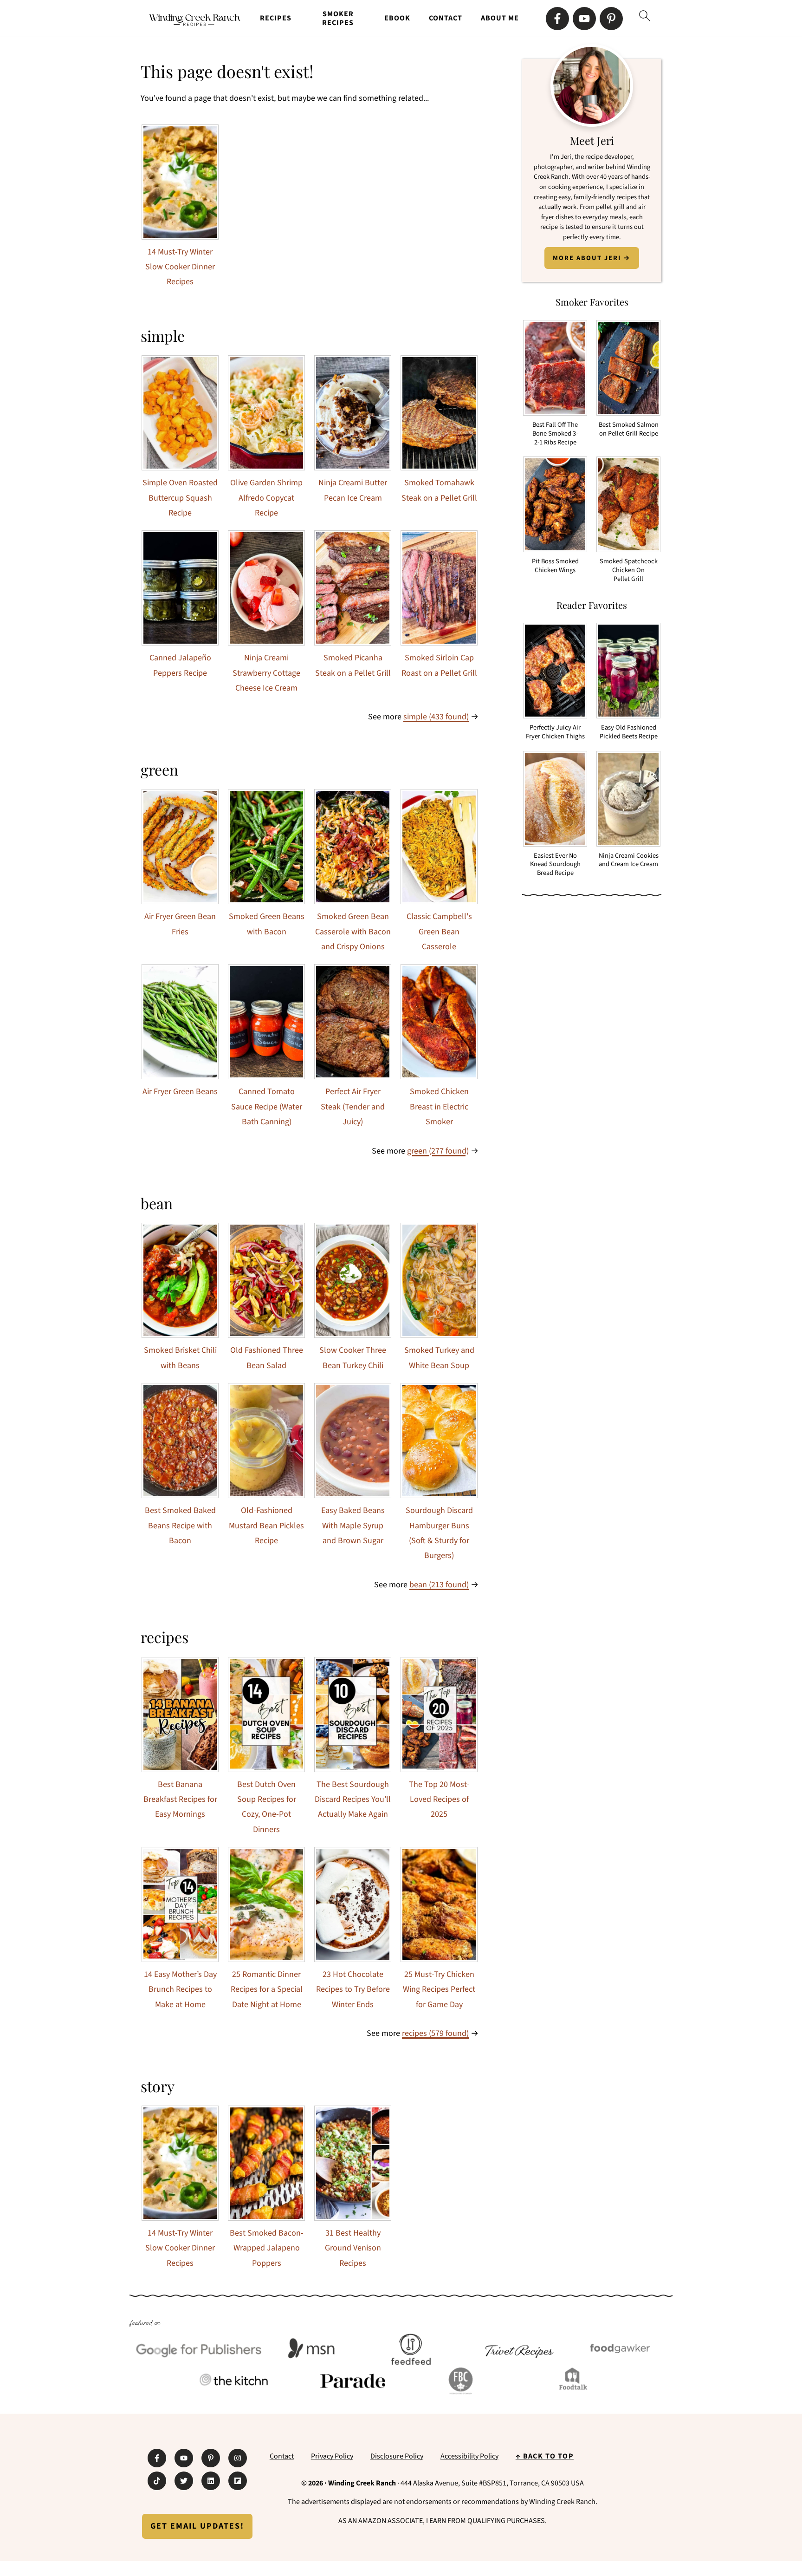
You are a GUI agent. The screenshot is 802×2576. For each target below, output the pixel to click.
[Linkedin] (211, 2481)
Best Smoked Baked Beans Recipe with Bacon (180, 1526)
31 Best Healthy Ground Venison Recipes (353, 2248)
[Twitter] (184, 2481)
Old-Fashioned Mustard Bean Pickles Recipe (266, 1526)
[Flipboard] (238, 2481)
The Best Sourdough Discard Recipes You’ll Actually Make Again (353, 1800)
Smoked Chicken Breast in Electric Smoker (439, 1107)
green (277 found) (438, 1151)
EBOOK (397, 18)
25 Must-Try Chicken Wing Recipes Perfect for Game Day (439, 1989)
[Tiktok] (157, 2481)
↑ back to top (545, 2456)
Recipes (276, 18)
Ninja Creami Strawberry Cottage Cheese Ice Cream (266, 673)
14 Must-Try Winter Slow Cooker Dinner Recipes (180, 267)
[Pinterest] (611, 19)
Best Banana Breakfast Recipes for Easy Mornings (180, 1800)
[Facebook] (557, 19)
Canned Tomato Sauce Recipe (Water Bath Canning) (267, 1107)
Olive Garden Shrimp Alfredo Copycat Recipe (266, 498)
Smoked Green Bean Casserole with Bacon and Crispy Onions (353, 932)
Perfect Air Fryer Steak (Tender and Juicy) (353, 1107)
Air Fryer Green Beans (180, 1092)
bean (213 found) (439, 1585)
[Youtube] (584, 19)
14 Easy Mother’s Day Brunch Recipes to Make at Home (180, 1989)
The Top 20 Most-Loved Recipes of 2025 (439, 1800)
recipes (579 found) (435, 2033)
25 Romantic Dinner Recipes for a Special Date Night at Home (267, 1989)
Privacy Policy (332, 2456)
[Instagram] (238, 2458)
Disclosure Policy (397, 2456)
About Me (500, 18)
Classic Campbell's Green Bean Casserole (439, 932)
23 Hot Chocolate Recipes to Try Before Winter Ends (353, 1989)
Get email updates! (197, 2526)
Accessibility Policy (469, 2456)
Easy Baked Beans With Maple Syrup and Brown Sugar (353, 1526)
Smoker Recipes (338, 19)
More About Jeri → (592, 258)
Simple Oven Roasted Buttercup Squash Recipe (180, 498)
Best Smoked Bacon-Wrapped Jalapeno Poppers (267, 2248)
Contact (446, 18)
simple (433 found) (436, 717)
